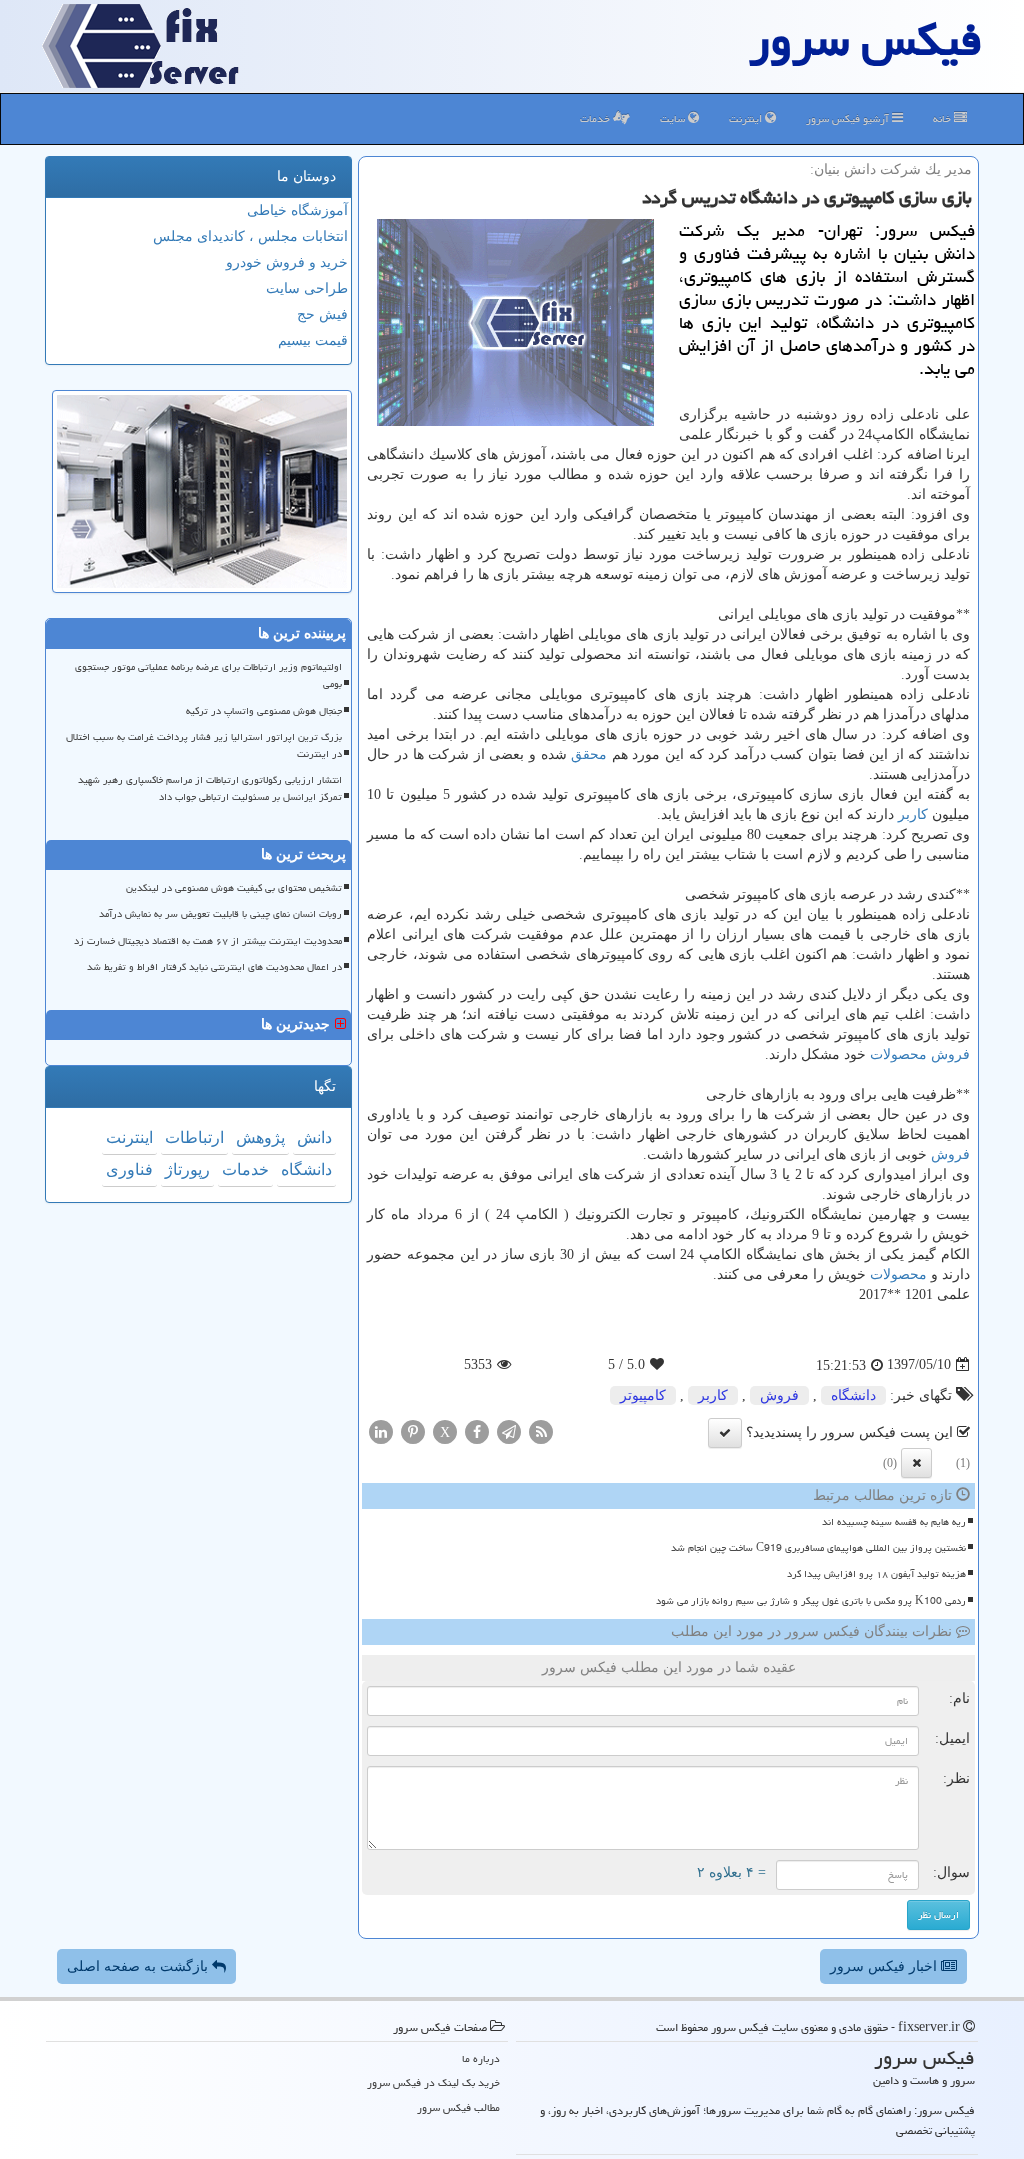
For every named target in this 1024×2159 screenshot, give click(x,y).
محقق (589, 754)
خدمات (596, 118)
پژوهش (260, 1137)
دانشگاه (853, 1395)
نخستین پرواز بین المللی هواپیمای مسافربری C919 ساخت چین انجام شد (818, 1548)
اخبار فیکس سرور (885, 1966)
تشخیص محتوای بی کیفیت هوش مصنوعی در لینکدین (234, 888)
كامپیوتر (643, 1395)
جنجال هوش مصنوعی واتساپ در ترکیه (264, 711)
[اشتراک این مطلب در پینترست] (413, 1430)
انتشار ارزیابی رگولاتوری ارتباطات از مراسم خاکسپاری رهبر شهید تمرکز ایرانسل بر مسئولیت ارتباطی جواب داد (210, 788)
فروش (950, 1054)
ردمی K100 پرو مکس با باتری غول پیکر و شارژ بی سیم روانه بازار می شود (811, 1601)
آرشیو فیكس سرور (849, 118)
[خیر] (916, 1463)
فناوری (129, 1169)
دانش (314, 1137)
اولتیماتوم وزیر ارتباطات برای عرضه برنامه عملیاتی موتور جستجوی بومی (208, 675)
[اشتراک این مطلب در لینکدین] (381, 1430)
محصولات (898, 1054)
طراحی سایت (307, 288)
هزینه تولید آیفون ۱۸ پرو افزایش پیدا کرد (876, 1574)
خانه (943, 118)
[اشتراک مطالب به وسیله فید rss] (541, 1430)
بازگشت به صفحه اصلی (139, 1966)
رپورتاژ (187, 1169)
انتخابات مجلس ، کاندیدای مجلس (250, 236)
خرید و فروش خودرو (287, 262)
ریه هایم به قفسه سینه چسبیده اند (894, 1522)
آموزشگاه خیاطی (297, 210)
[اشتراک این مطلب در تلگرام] (509, 1430)
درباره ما (481, 2058)
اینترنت (747, 118)
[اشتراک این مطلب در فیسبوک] (477, 1430)
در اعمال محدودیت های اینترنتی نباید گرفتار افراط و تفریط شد (214, 967)
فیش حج (322, 314)
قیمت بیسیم (313, 340)
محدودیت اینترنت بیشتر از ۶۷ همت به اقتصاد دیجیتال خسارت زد (208, 941)
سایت (674, 118)
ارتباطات (194, 1137)
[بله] (725, 1433)
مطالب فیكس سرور (458, 2107)
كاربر (913, 814)
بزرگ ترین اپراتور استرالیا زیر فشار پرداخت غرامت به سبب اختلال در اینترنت (204, 745)
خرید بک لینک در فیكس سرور (433, 2082)
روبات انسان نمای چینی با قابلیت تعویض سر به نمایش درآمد (220, 914)
